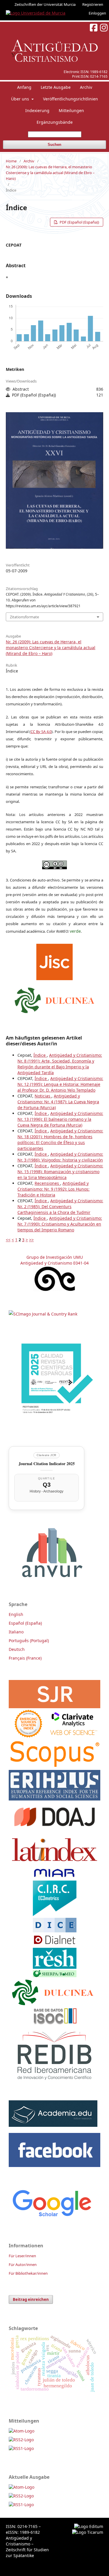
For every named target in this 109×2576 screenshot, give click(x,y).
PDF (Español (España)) (79, 222)
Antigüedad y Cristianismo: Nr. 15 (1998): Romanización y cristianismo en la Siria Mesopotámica (60, 1172)
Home (11, 161)
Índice (40, 1055)
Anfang (24, 87)
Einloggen (97, 13)
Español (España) (25, 1623)
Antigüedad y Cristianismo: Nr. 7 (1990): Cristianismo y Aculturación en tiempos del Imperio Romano (60, 1224)
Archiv (86, 87)
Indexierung (37, 110)
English (16, 1614)
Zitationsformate (24, 617)
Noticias (43, 1096)
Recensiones (47, 1183)
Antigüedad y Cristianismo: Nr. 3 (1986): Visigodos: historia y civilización (60, 1157)
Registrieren (93, 4)
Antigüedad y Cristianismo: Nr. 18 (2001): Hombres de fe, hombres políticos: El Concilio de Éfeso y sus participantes (60, 1140)
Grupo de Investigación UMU (55, 1257)
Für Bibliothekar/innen (28, 2273)
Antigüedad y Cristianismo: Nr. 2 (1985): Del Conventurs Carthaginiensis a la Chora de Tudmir (60, 1206)
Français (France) (25, 1658)
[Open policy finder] (54, 960)
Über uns (21, 99)
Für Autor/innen (23, 2265)
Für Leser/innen (22, 2256)
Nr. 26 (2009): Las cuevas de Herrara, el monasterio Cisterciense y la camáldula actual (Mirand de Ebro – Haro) (50, 173)
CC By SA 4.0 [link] (41, 732)
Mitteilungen (71, 110)
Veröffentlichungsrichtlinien (70, 99)
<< (8, 1240)
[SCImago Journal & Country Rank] (43, 1314)
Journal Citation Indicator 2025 (47, 1464)
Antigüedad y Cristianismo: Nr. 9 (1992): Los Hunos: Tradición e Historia (53, 1189)
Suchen (54, 145)
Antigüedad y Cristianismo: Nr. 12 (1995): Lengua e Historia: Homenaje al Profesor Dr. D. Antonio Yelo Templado (60, 1084)
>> (31, 1240)
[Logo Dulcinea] (54, 999)
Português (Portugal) (29, 1641)
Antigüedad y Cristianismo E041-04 (54, 1263)
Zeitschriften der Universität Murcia (45, 4)
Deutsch (17, 1649)
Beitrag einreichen (31, 2299)
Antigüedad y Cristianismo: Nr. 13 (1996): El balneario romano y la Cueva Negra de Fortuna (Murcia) (60, 1119)
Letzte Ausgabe (56, 87)
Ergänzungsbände (55, 122)
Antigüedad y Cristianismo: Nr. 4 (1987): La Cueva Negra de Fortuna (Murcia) (58, 1102)
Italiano (16, 1632)
